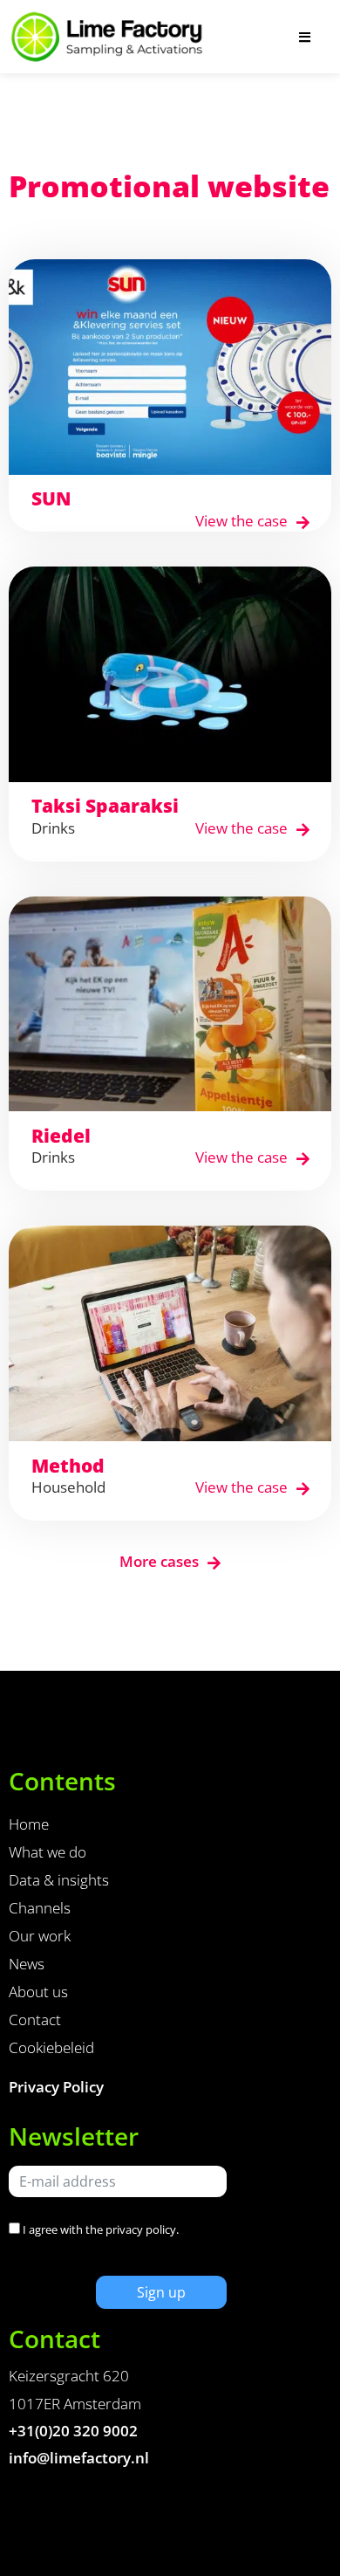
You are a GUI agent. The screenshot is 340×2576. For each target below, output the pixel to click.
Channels (40, 1908)
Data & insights (59, 1880)
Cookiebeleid (51, 2047)
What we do (48, 1852)
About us (38, 1992)
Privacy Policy (56, 2087)
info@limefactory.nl (79, 2458)
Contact (35, 2020)
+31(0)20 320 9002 (73, 2431)
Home (29, 1824)
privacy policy (141, 2229)
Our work (40, 1936)
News (27, 1964)
